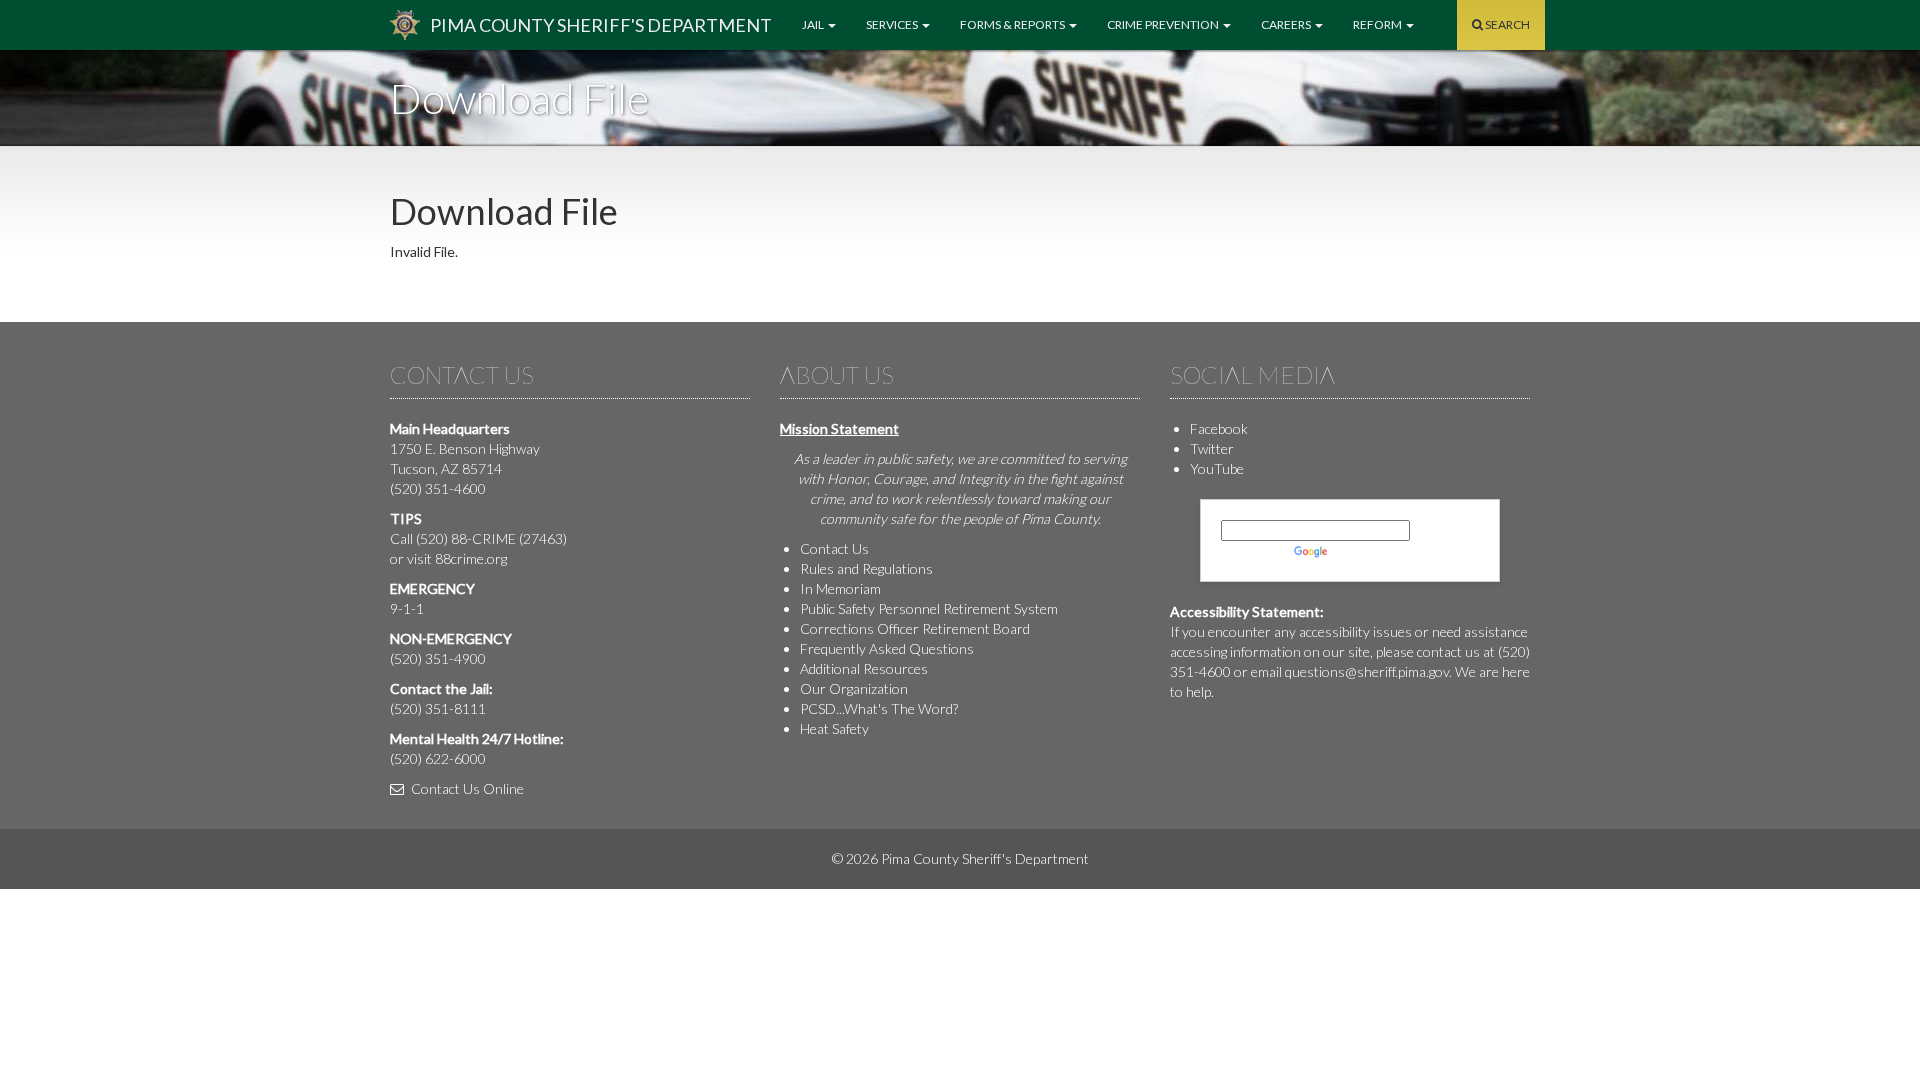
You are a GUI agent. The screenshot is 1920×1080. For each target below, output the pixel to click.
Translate (1360, 550)
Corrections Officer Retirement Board (915, 628)
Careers (1287, 24)
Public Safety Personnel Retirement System (929, 608)
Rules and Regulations (866, 568)
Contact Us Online (466, 788)
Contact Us (834, 548)
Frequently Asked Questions (887, 648)
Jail (814, 24)
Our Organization (854, 688)
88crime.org (471, 558)
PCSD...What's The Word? (879, 708)
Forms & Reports (1013, 24)
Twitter (1212, 448)
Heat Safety (834, 728)
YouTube (1217, 468)
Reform (1378, 24)
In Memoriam (840, 588)
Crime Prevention (1164, 24)
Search (1506, 24)
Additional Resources (864, 668)
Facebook (1219, 428)
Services (893, 24)
